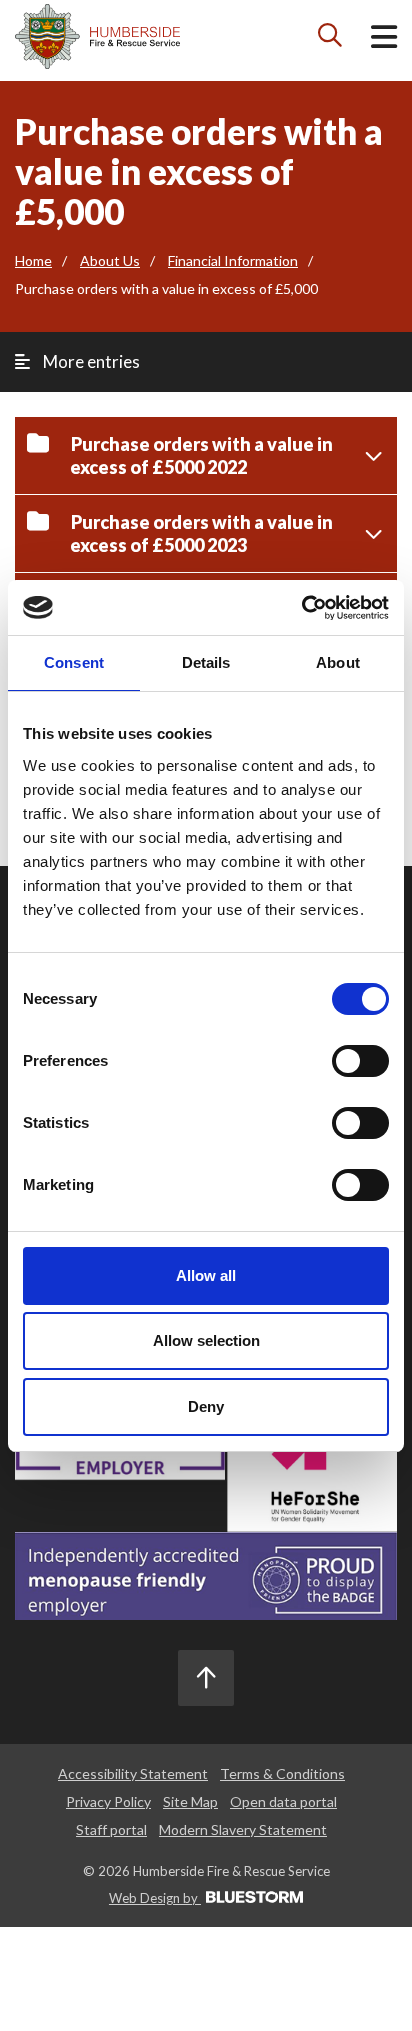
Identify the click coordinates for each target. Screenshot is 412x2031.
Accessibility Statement (133, 1773)
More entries (90, 361)
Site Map (190, 1801)
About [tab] (338, 662)
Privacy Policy (108, 1801)
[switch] (360, 1061)
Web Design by (155, 1898)
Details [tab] (206, 662)
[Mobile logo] (97, 36)
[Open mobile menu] (384, 40)
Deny (206, 1406)
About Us (110, 260)
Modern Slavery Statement (243, 1829)
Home (33, 260)
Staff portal (111, 1829)
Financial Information (233, 260)
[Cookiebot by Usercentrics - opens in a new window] (301, 608)
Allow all (206, 1275)
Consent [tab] (74, 662)
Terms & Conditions (282, 1773)
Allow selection (206, 1340)
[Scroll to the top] (206, 1678)
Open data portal (283, 1801)
